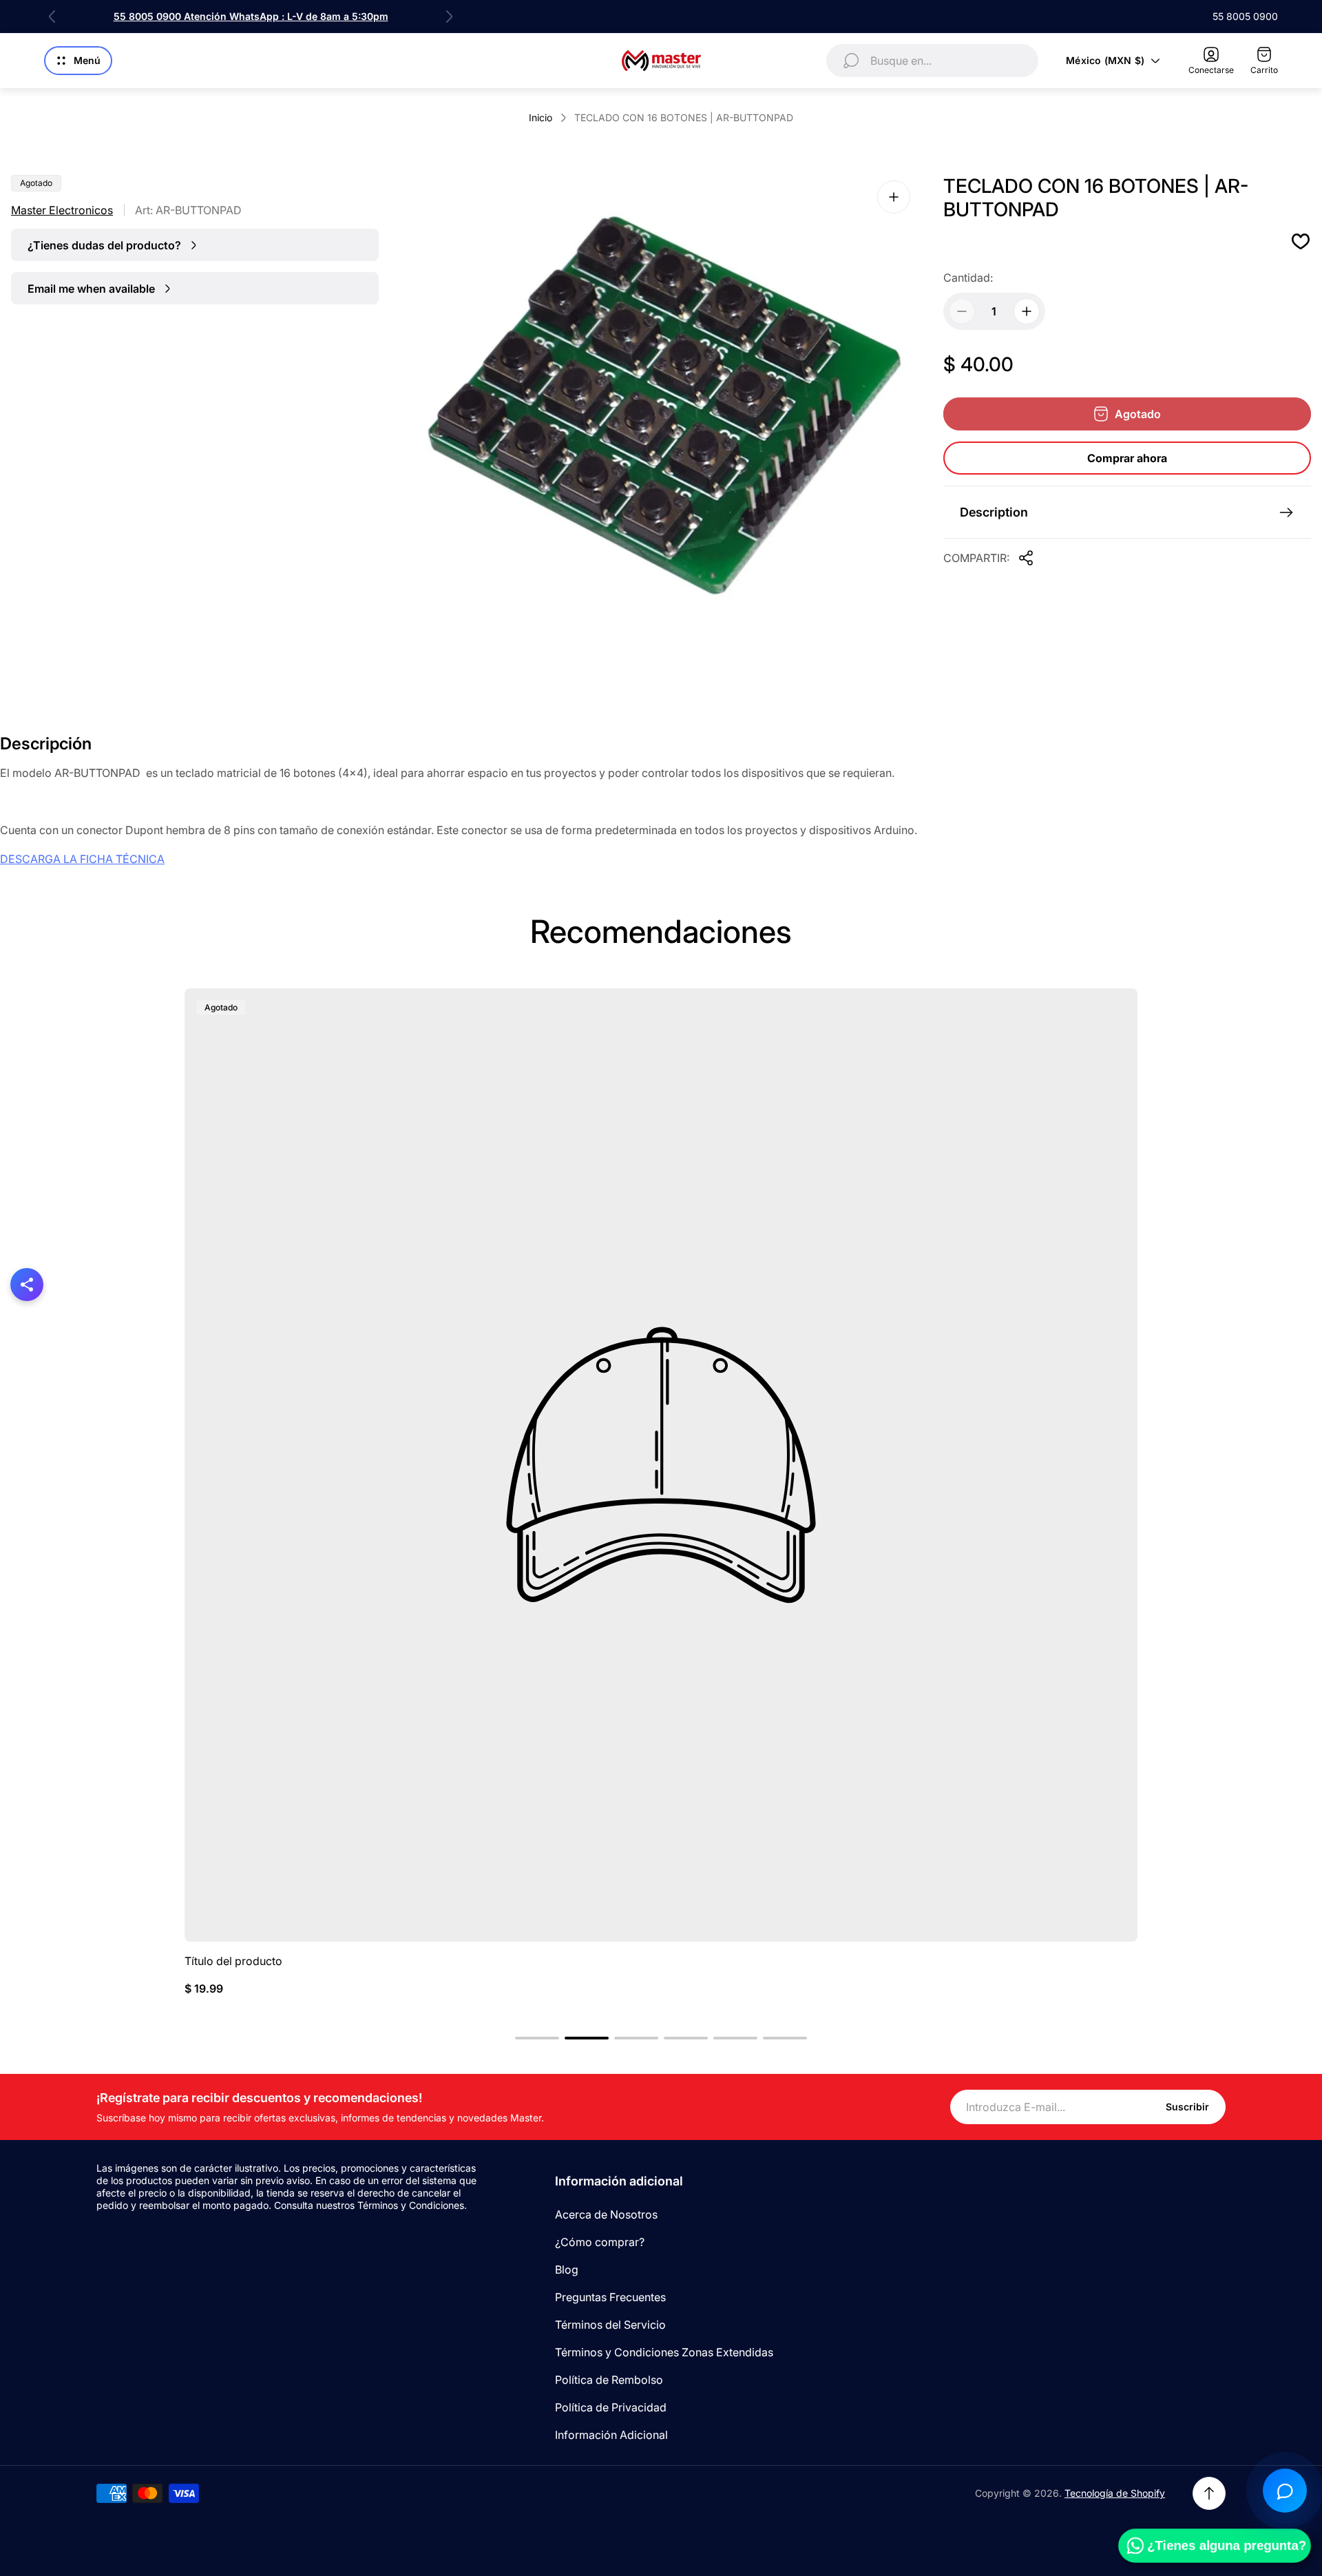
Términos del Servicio (610, 2325)
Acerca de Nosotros (606, 2214)
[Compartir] (1026, 558)
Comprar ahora (1127, 458)
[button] (537, 2038)
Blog (567, 2269)
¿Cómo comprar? (600, 2242)
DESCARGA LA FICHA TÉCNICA (82, 859)
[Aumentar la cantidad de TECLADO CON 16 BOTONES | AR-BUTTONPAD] (1027, 311)
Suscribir (1187, 2107)
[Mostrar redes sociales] (27, 1285)
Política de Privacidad (611, 2407)
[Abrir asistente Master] (1285, 2491)
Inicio (541, 117)
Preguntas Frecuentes (610, 2297)
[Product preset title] (661, 1465)
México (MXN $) (1105, 60)
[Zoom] (894, 197)
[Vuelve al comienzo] (1209, 2493)
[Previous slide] (52, 17)
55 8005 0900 (1245, 16)
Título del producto (233, 1961)
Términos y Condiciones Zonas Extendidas (664, 2352)
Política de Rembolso (609, 2380)
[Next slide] (449, 17)
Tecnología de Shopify (1115, 2493)
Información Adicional (611, 2435)
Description (994, 512)
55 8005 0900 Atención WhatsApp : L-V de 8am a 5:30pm (251, 16)
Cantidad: (968, 278)
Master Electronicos (62, 210)
